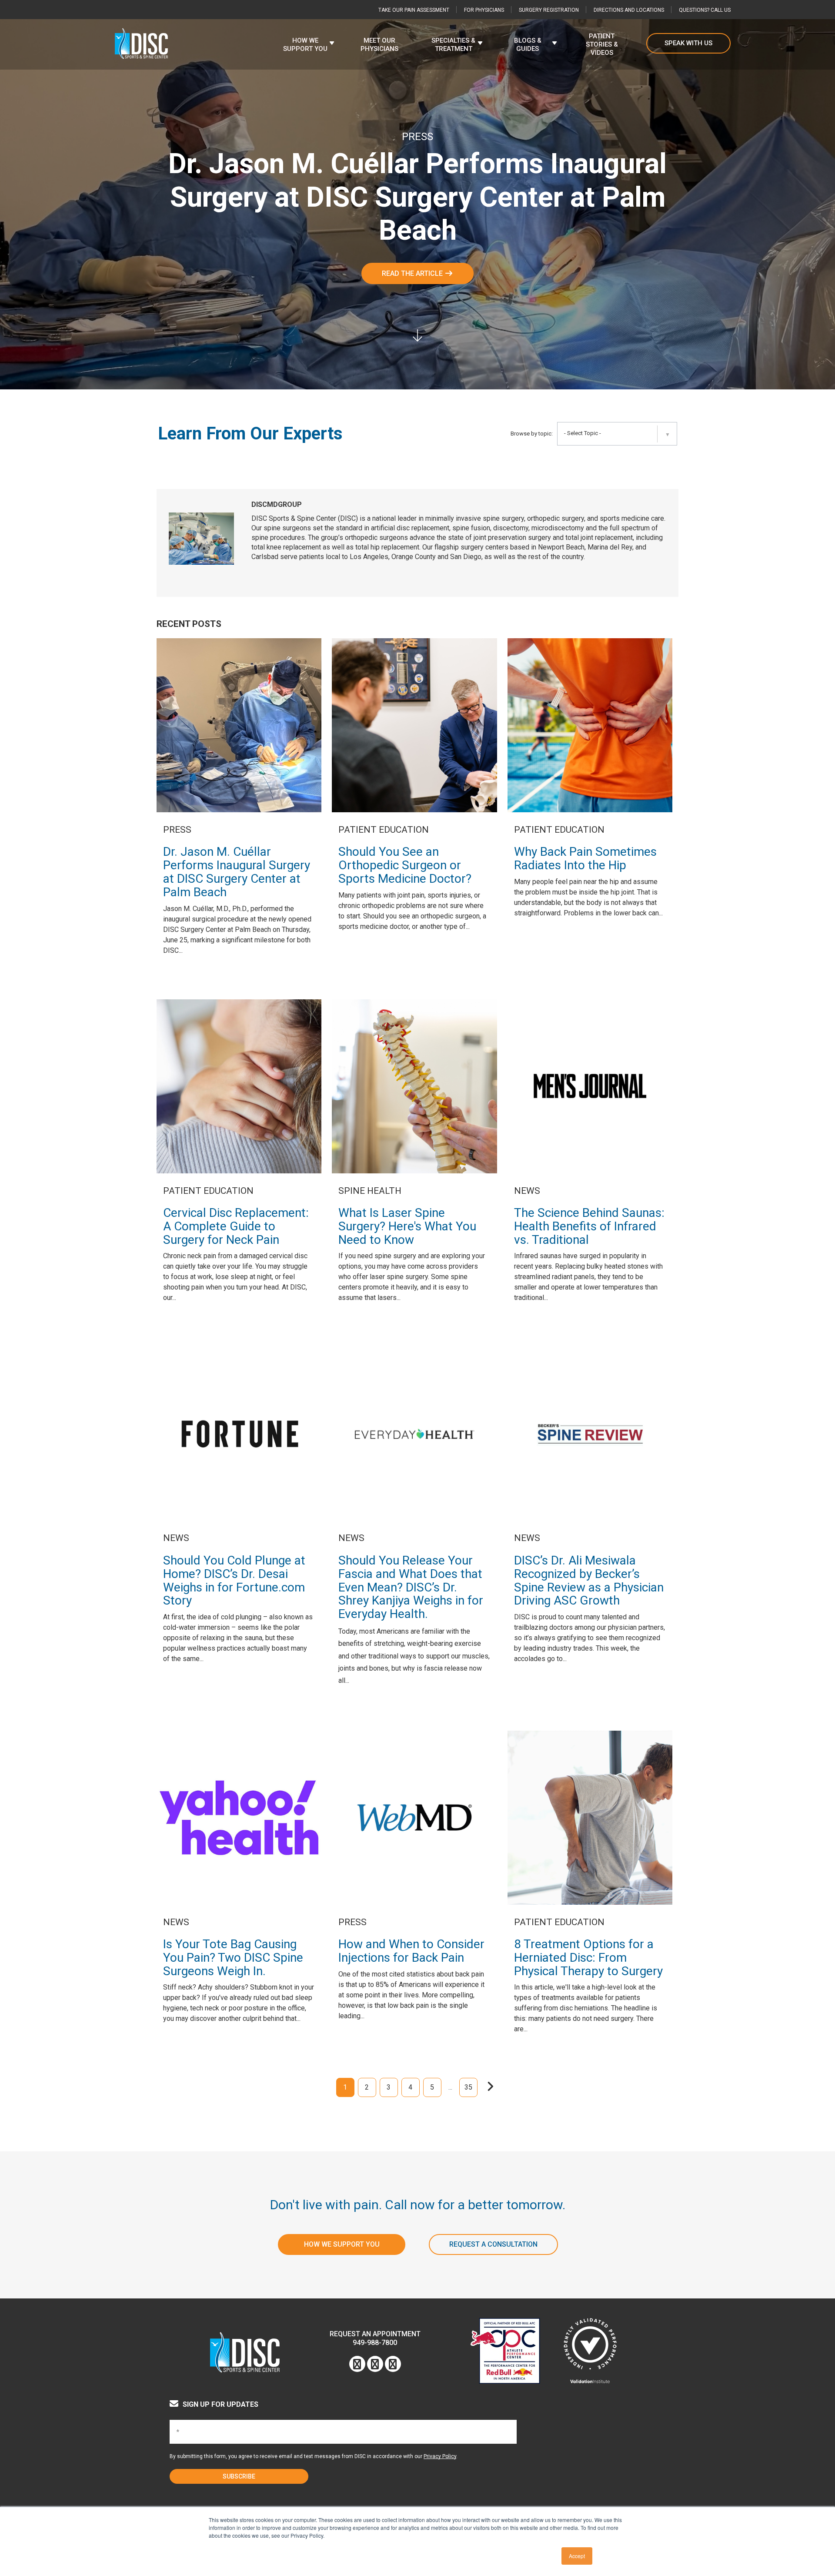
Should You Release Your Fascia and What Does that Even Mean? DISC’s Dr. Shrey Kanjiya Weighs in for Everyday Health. (411, 1587)
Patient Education (384, 830)
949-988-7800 (375, 2343)
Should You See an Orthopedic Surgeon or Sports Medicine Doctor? (405, 865)
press (417, 137)
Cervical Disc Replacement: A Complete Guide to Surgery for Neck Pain (236, 1226)
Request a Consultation (493, 2244)
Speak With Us (688, 43)
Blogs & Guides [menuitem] (528, 45)
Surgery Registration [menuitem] (549, 10)
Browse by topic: (532, 434)
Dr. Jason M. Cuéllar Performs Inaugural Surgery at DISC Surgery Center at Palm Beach (237, 872)
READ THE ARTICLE (413, 273)
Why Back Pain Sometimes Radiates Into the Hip (585, 858)
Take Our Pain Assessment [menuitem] (414, 10)
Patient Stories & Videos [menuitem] (602, 44)
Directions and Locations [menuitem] (629, 10)
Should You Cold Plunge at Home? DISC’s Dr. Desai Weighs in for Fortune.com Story (234, 1580)
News (527, 1191)
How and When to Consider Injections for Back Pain (411, 1951)
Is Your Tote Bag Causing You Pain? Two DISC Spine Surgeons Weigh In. (233, 1958)
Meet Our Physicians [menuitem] (379, 45)
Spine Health (370, 1191)
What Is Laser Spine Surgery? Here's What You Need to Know (407, 1226)
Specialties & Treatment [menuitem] (453, 45)
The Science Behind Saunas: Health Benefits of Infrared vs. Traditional (589, 1226)
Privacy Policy (440, 2456)
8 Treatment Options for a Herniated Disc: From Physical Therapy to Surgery (588, 1958)
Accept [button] (577, 2556)
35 (468, 2087)
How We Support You (342, 2244)
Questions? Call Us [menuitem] (705, 10)
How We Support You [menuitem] (305, 45)
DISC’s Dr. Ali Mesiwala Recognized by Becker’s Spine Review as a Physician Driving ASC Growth (589, 1580)
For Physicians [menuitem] (484, 10)
